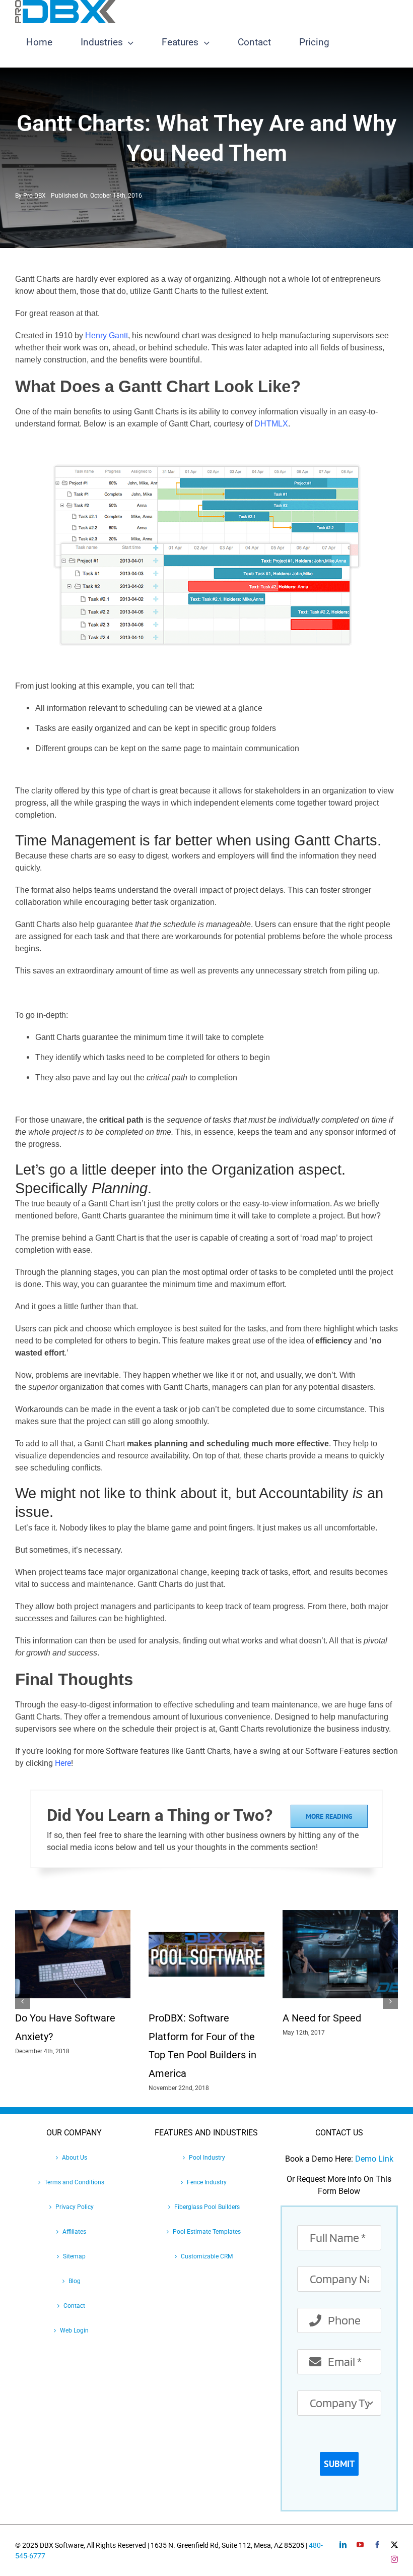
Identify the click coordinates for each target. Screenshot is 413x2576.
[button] (23, 2001)
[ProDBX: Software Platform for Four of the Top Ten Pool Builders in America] (206, 1915)
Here (63, 1763)
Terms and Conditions (74, 2182)
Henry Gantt (107, 335)
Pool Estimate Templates (207, 2232)
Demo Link (374, 2159)
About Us (75, 2158)
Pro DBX (35, 196)
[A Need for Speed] (340, 1915)
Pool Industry (207, 2158)
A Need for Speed (322, 2018)
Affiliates (74, 2232)
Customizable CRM (207, 2256)
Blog (75, 2281)
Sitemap (74, 2256)
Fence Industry (207, 2182)
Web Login (74, 2330)
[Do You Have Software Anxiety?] (73, 1915)
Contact (74, 2306)
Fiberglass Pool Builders (207, 2207)
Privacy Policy (75, 2207)
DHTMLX (271, 424)
